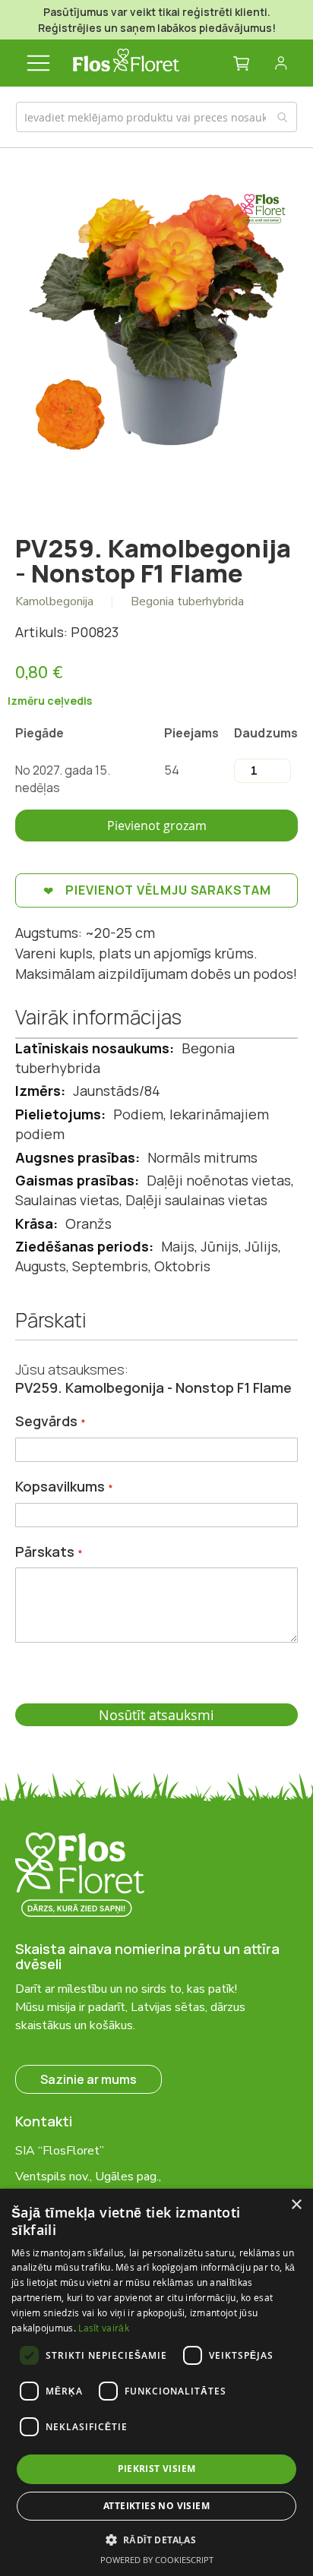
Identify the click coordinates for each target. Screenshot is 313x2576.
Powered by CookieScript (157, 2560)
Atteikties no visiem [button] (156, 2506)
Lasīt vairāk (104, 2328)
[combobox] (157, 117)
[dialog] (156, 2382)
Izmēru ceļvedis (50, 701)
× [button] (296, 2205)
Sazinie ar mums (89, 2079)
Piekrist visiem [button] (157, 2469)
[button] (157, 2539)
